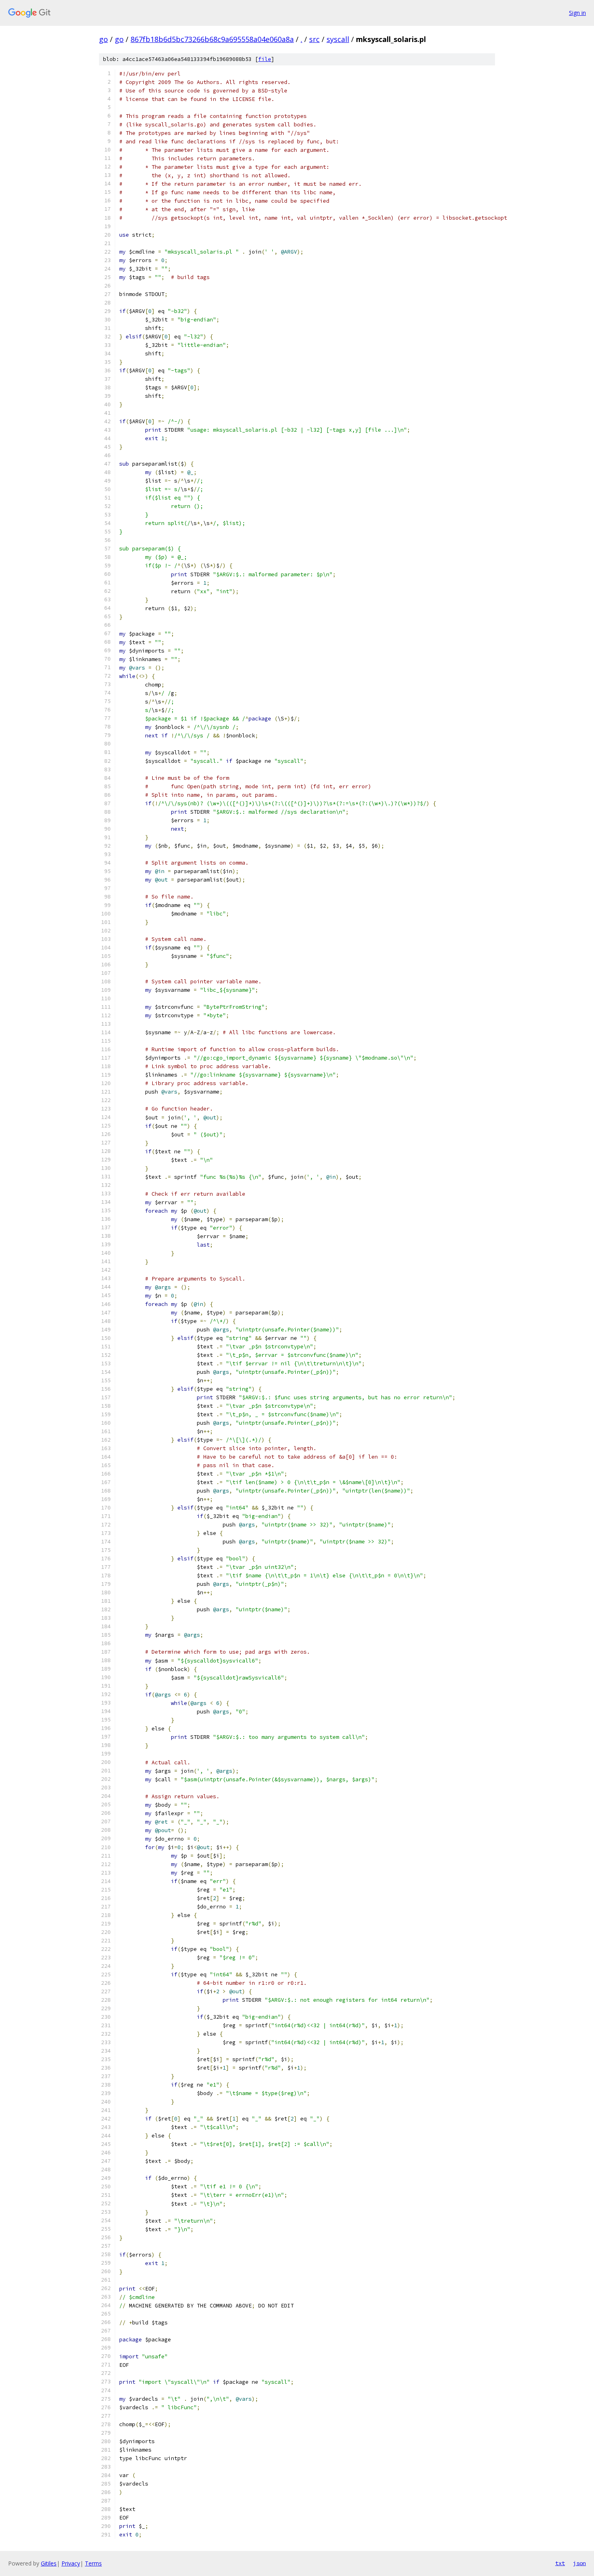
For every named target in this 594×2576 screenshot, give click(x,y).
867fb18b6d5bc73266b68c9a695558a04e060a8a (212, 39)
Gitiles (49, 2563)
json (579, 2563)
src (314, 39)
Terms (93, 2563)
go (103, 39)
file (265, 59)
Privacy (71, 2563)
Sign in (577, 13)
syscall (338, 39)
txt (560, 2563)
